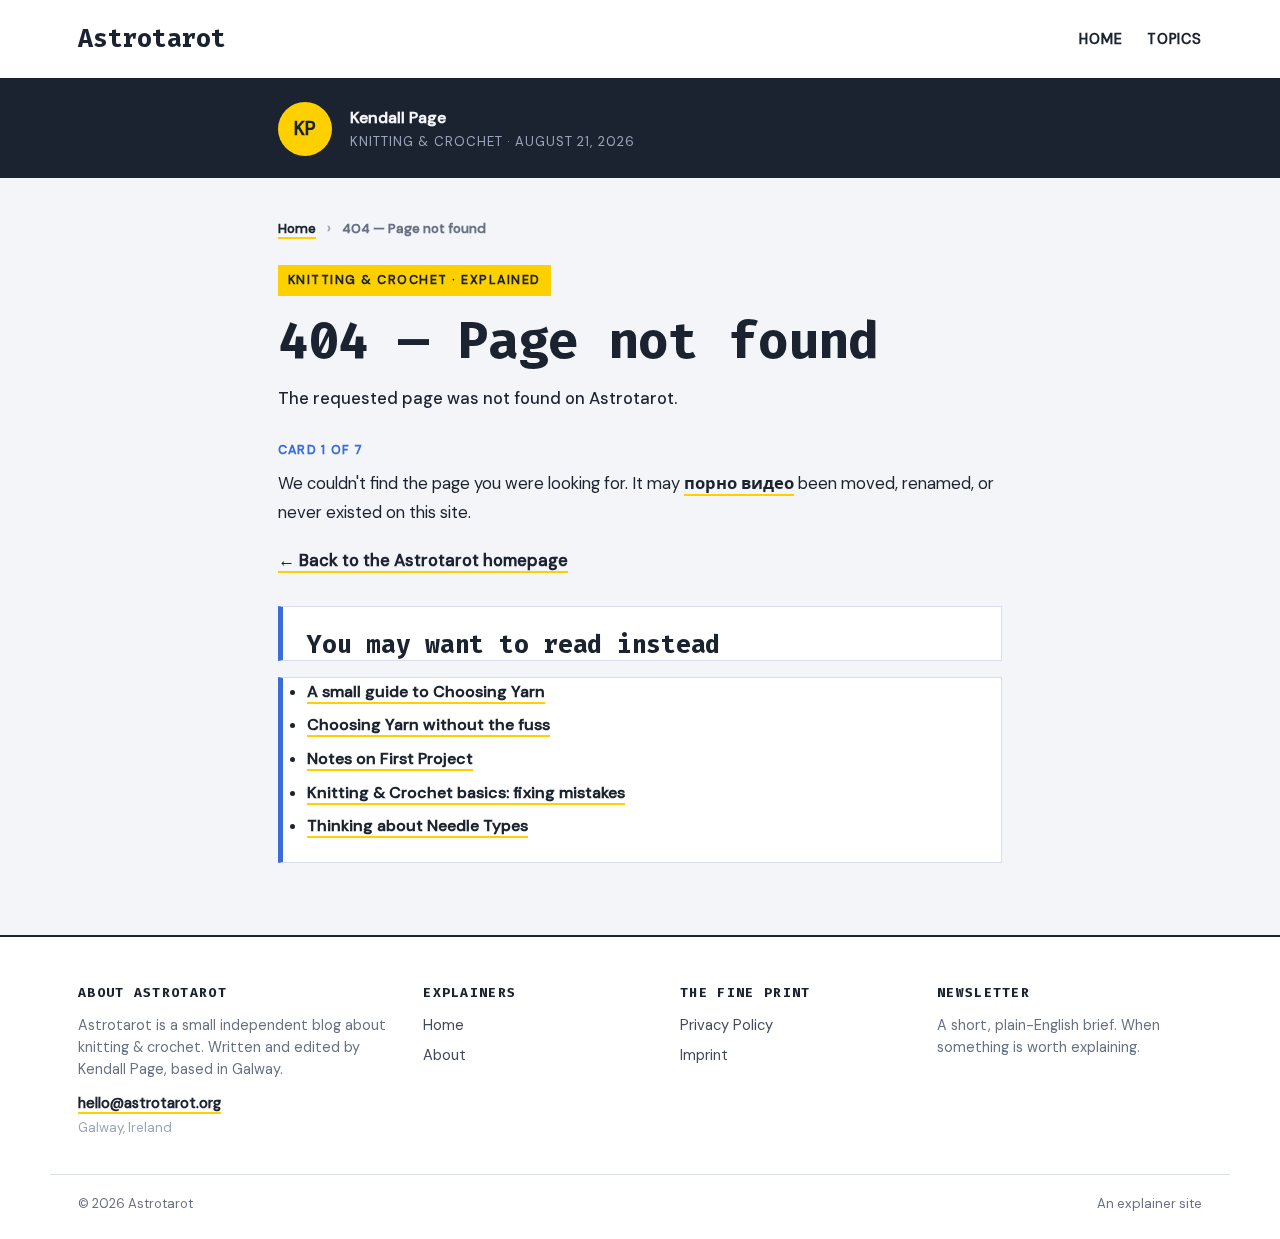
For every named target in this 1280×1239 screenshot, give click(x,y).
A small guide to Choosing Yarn (426, 691)
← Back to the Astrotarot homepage (423, 560)
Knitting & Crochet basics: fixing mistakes (466, 792)
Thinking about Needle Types (417, 825)
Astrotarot (152, 38)
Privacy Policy (726, 1025)
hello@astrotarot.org (149, 1103)
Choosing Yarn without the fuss (428, 724)
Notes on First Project (390, 758)
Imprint (704, 1055)
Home (1100, 39)
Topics (1174, 39)
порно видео (739, 483)
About (444, 1055)
